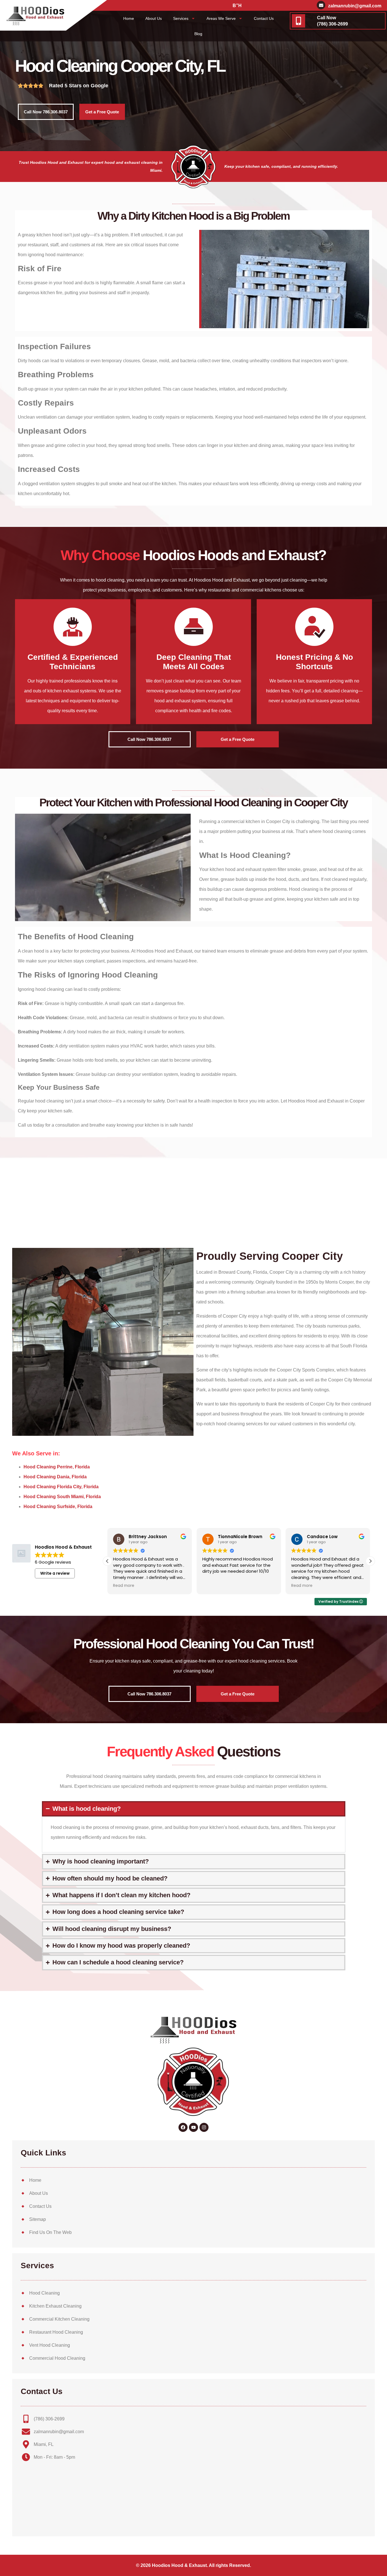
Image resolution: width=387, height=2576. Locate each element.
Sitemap (38, 2219)
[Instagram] (204, 2127)
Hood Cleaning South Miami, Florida (62, 1497)
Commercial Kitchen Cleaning (59, 2319)
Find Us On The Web (50, 2232)
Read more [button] (124, 1586)
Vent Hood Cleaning (50, 2345)
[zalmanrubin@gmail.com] (321, 5)
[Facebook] (183, 2127)
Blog (198, 34)
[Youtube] (193, 2127)
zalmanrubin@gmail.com (355, 6)
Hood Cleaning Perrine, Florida (57, 1467)
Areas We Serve (221, 18)
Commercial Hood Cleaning (57, 2358)
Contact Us (264, 18)
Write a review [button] (55, 1573)
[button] (370, 1561)
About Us (154, 18)
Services (181, 18)
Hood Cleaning (44, 2293)
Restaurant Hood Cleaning (56, 2332)
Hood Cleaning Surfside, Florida (58, 1507)
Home (129, 18)
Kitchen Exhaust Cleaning (55, 2306)
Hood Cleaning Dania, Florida (55, 1477)
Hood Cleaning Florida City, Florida (61, 1487)
